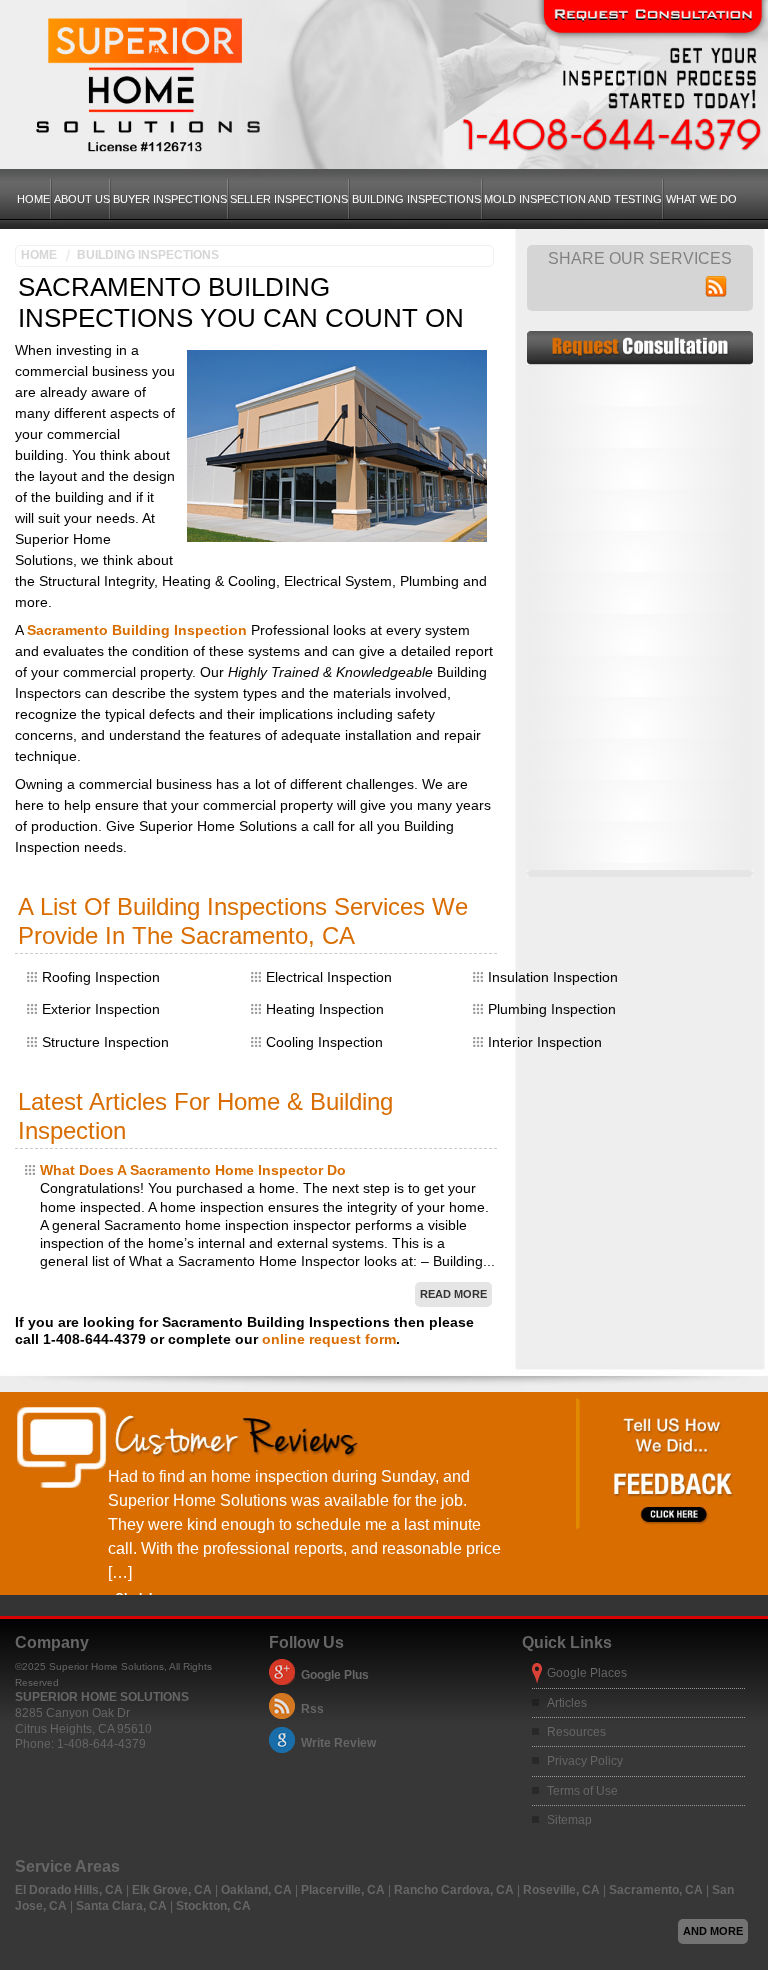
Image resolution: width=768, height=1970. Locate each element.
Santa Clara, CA (123, 1906)
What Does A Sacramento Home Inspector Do (193, 1170)
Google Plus (335, 1675)
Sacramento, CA (657, 1890)
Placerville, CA (344, 1890)
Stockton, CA (213, 1906)
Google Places (587, 1673)
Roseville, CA (563, 1890)
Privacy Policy (585, 1761)
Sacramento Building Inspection (137, 630)
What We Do (701, 199)
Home (33, 199)
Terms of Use (582, 1791)
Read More (453, 1294)
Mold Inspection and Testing (573, 199)
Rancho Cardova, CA (455, 1890)
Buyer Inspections (170, 199)
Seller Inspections (289, 199)
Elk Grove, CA (173, 1890)
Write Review (338, 1743)
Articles (567, 1703)
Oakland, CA (258, 1890)
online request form (329, 1339)
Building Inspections (416, 199)
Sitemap (569, 1820)
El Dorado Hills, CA (70, 1890)
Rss (312, 1709)
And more (713, 1931)
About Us (82, 199)
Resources (576, 1732)
